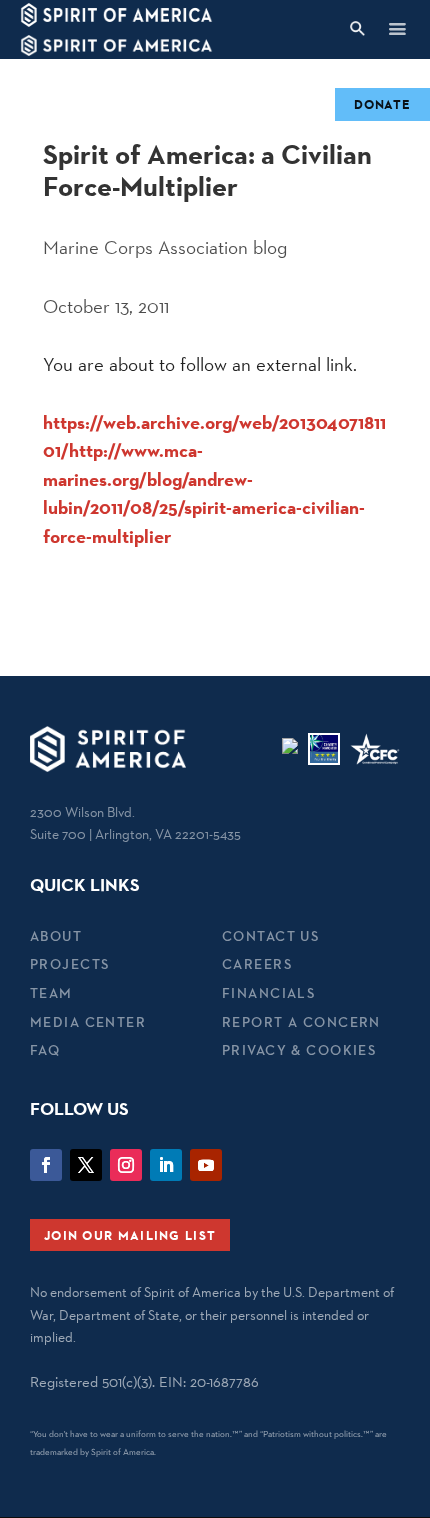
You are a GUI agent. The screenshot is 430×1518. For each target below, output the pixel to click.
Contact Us (270, 936)
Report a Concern (301, 1022)
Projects (69, 964)
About (56, 936)
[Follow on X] (86, 1165)
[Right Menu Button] (397, 28)
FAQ (45, 1050)
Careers (257, 964)
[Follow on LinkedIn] (166, 1165)
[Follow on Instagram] (126, 1165)
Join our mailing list (130, 1235)
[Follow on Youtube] (206, 1165)
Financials (268, 993)
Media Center (88, 1022)
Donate (382, 104)
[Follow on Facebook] (46, 1165)
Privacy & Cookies (299, 1050)
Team (51, 993)
